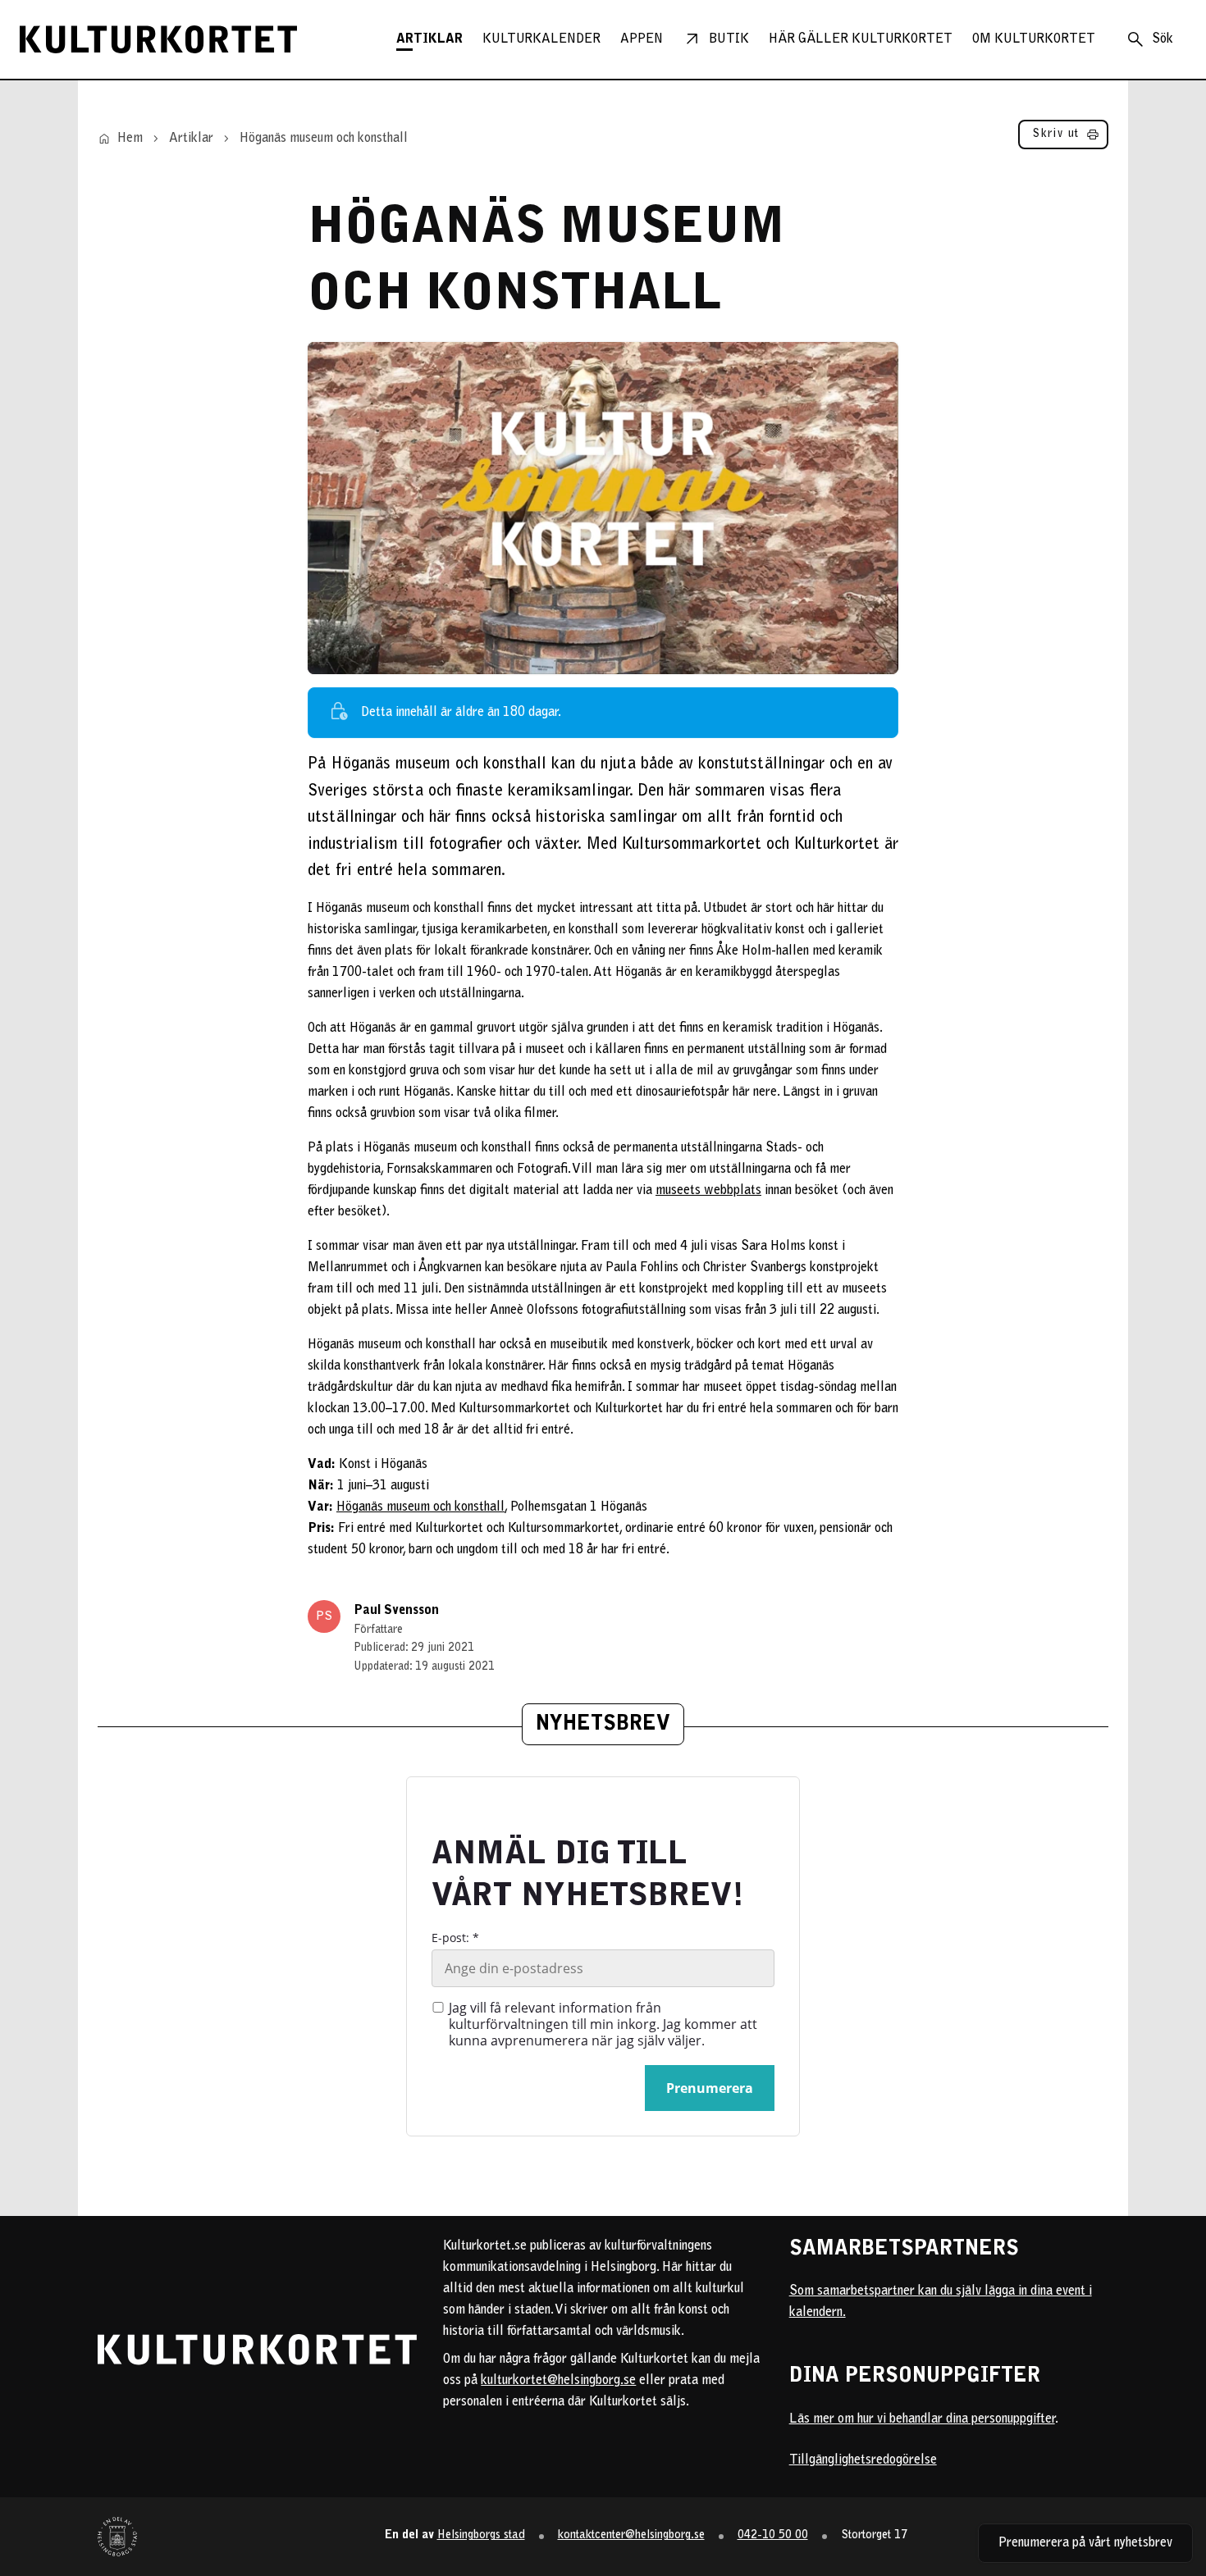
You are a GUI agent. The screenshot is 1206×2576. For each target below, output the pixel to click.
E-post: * (455, 1938)
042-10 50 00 (773, 2535)
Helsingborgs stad (481, 2535)
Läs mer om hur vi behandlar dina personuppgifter (922, 2419)
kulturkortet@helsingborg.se (558, 2381)
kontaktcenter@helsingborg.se (631, 2535)
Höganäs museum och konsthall (420, 1507)
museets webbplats (708, 1191)
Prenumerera (710, 2088)
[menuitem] (429, 39)
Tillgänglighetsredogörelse (863, 2460)
